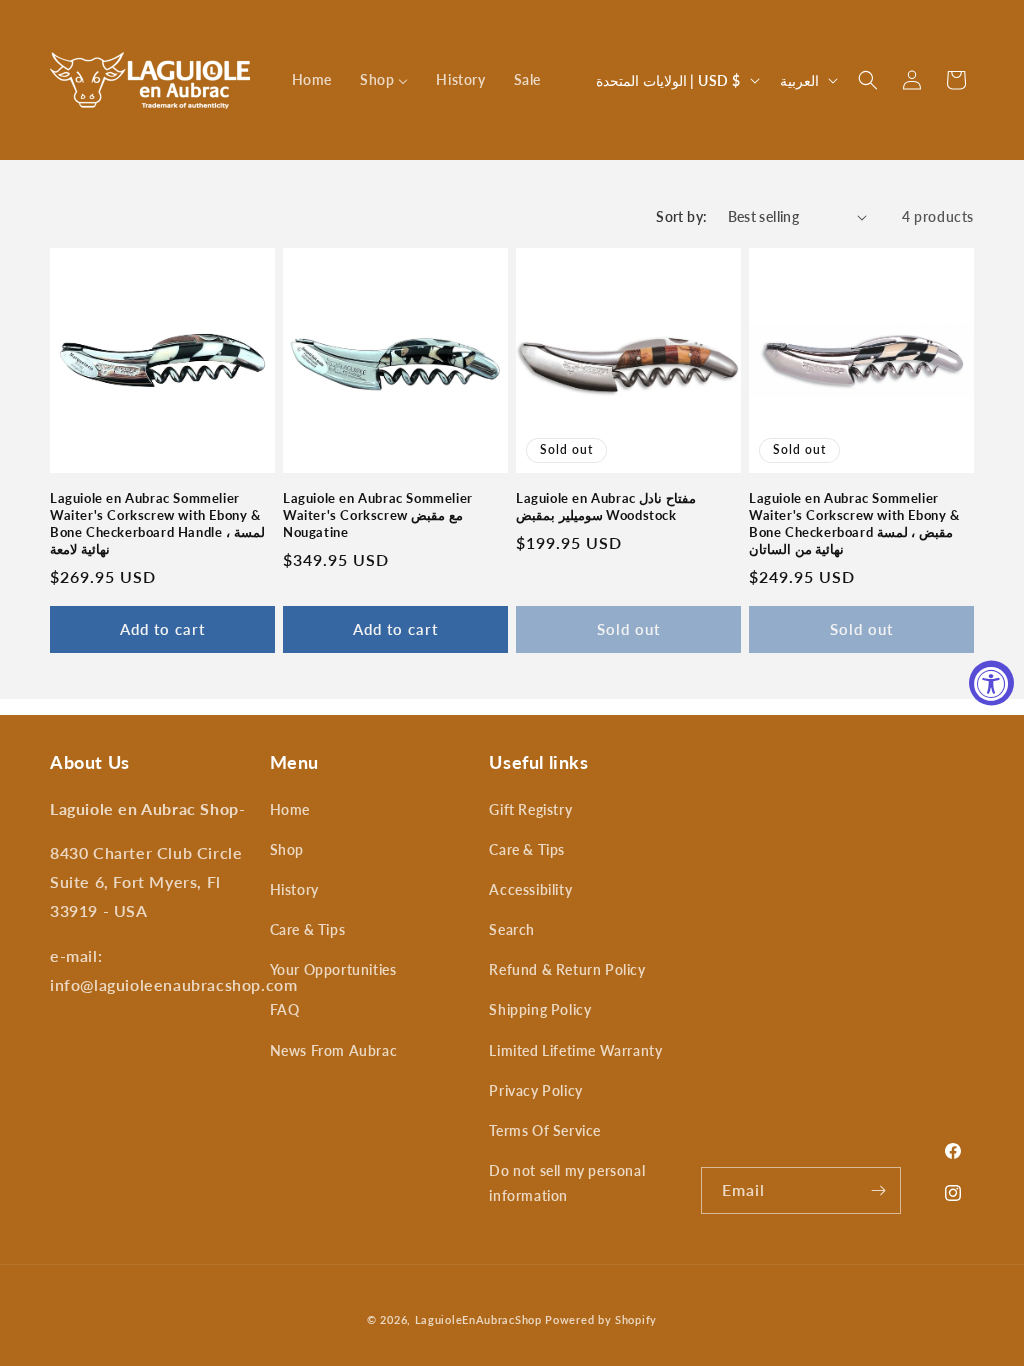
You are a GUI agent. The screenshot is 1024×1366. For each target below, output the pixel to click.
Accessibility (530, 889)
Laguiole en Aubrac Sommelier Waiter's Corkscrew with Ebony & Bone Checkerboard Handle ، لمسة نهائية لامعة (157, 523)
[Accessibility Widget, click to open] (991, 683)
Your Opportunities (333, 969)
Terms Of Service (545, 1130)
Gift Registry (530, 809)
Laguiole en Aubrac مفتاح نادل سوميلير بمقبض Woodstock (606, 506)
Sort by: (681, 216)
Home (290, 809)
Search (512, 929)
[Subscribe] (878, 1190)
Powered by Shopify (601, 1319)
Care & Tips (308, 929)
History (294, 889)
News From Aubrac (334, 1050)
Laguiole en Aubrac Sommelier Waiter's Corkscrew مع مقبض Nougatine (378, 515)
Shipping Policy (540, 1009)
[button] (868, 80)
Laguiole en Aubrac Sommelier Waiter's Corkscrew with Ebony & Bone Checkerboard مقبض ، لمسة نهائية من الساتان (854, 523)
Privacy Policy (535, 1090)
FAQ (285, 1009)
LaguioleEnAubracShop (478, 1319)
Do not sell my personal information (567, 1183)
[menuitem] (312, 80)
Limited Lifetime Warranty (575, 1050)
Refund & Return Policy (567, 969)
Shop (287, 849)
